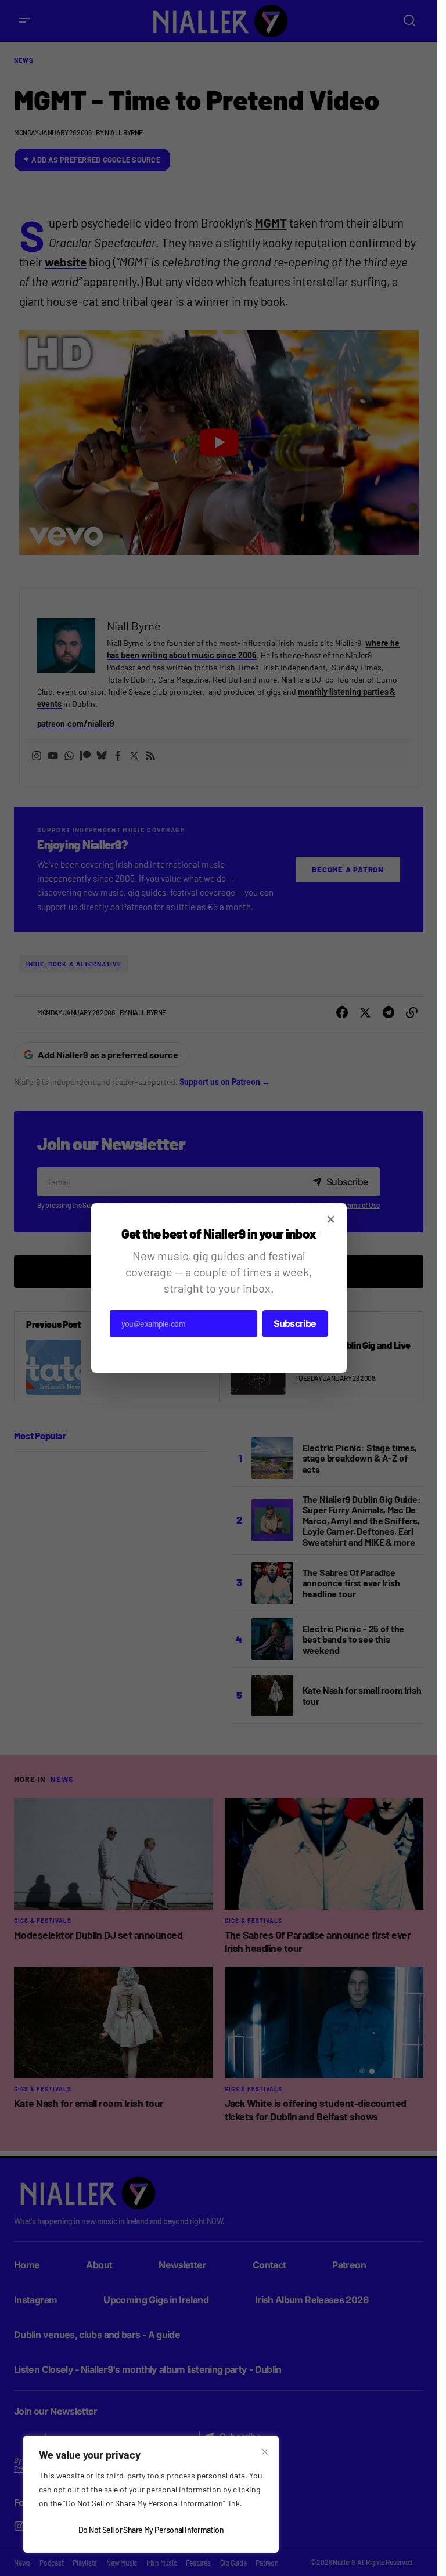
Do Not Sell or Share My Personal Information (151, 2530)
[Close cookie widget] (265, 2452)
